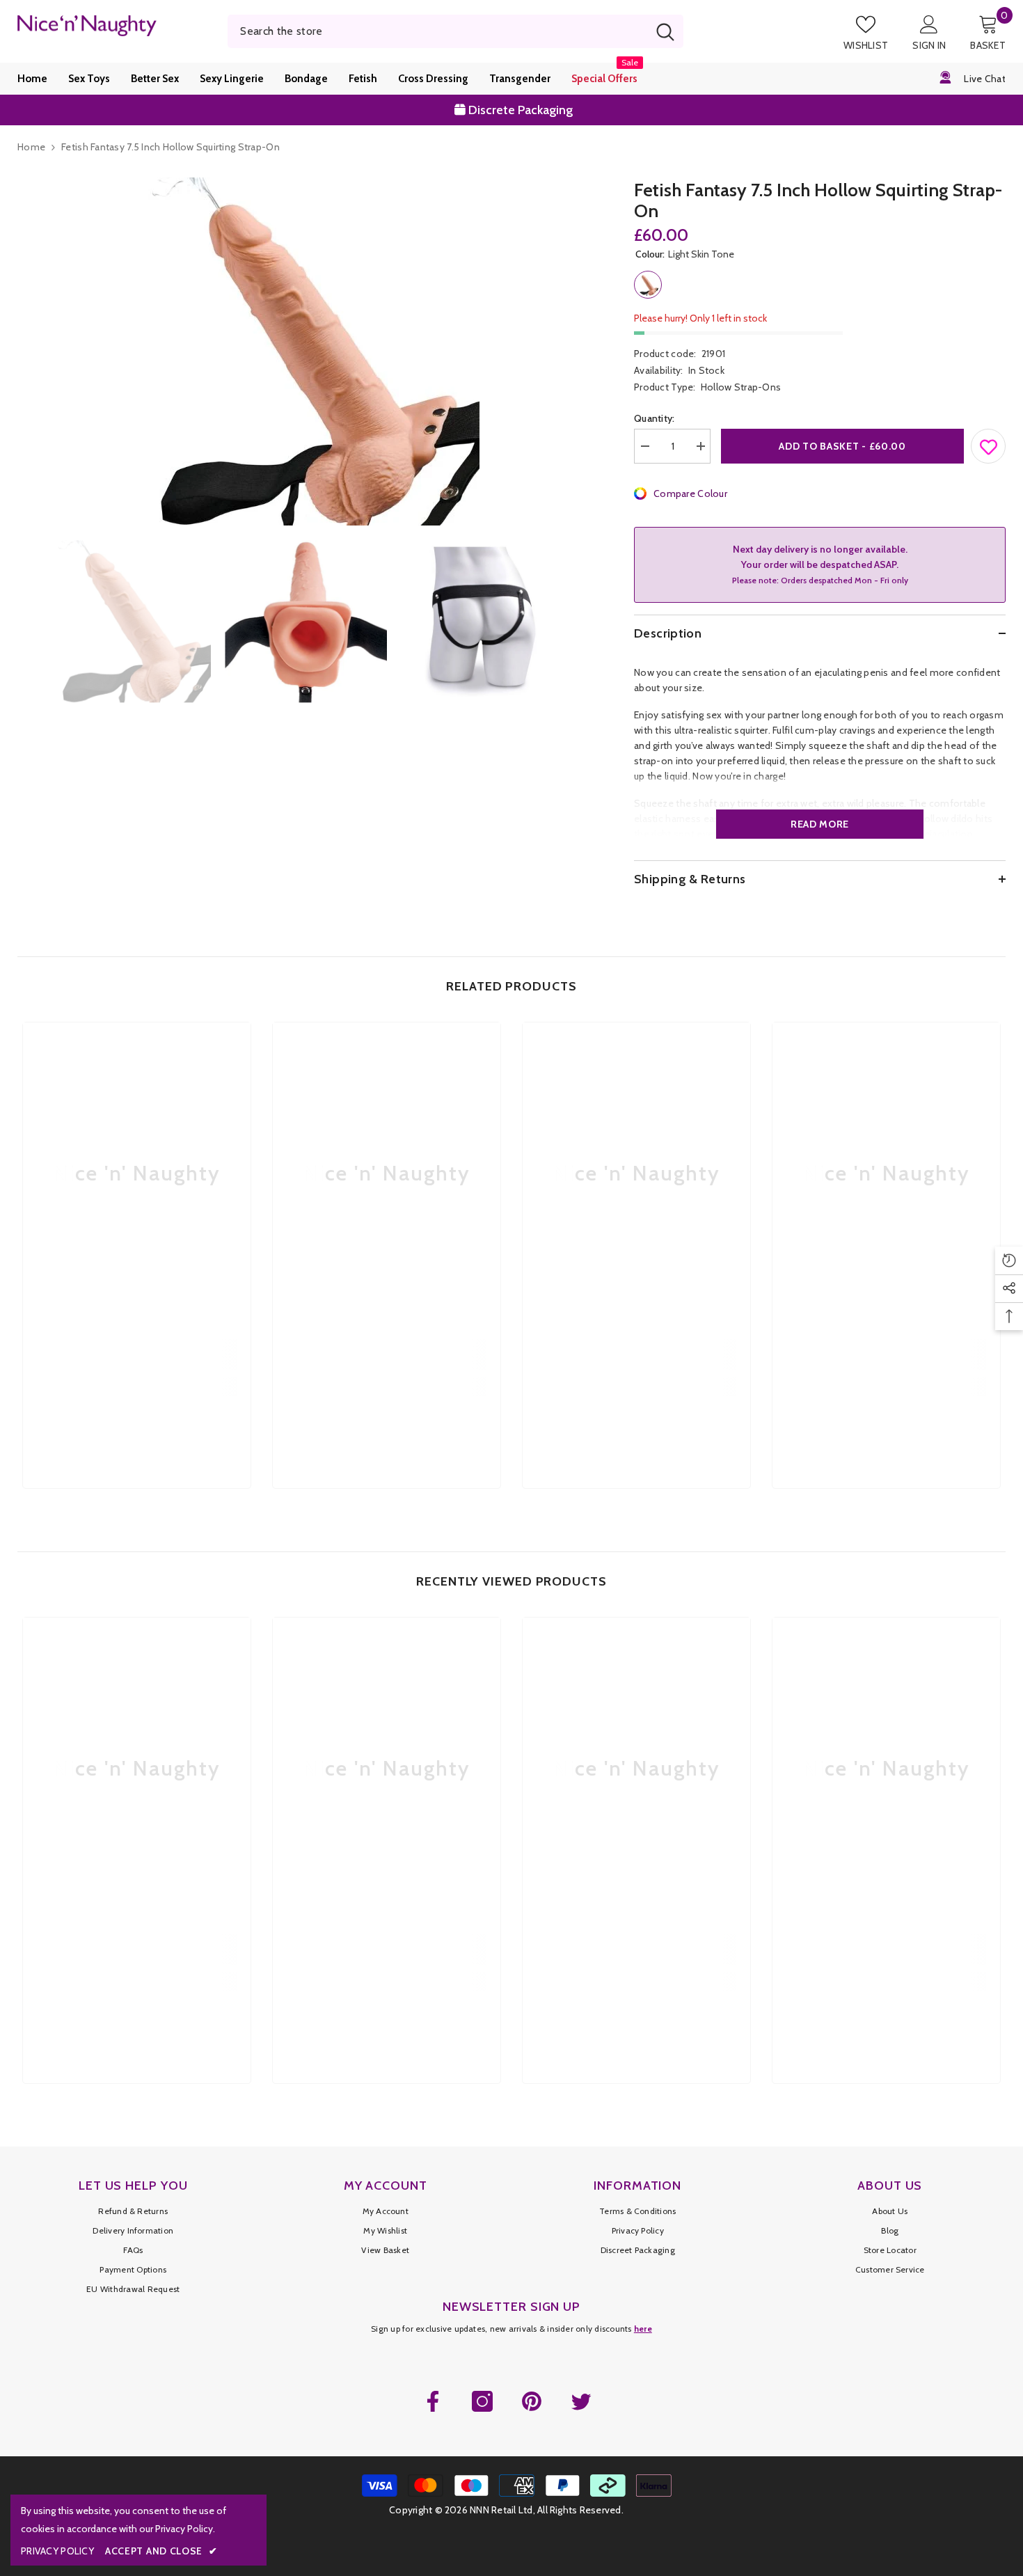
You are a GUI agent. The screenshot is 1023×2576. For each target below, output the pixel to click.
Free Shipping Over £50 (521, 110)
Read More (820, 824)
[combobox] (437, 31)
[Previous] (22, 622)
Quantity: (655, 418)
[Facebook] (433, 2401)
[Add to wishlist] (989, 443)
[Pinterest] (532, 2401)
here (643, 2329)
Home (31, 147)
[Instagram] (482, 2401)
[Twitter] (581, 2401)
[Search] (455, 31)
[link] (137, 1354)
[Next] (588, 622)
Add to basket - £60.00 (842, 446)
